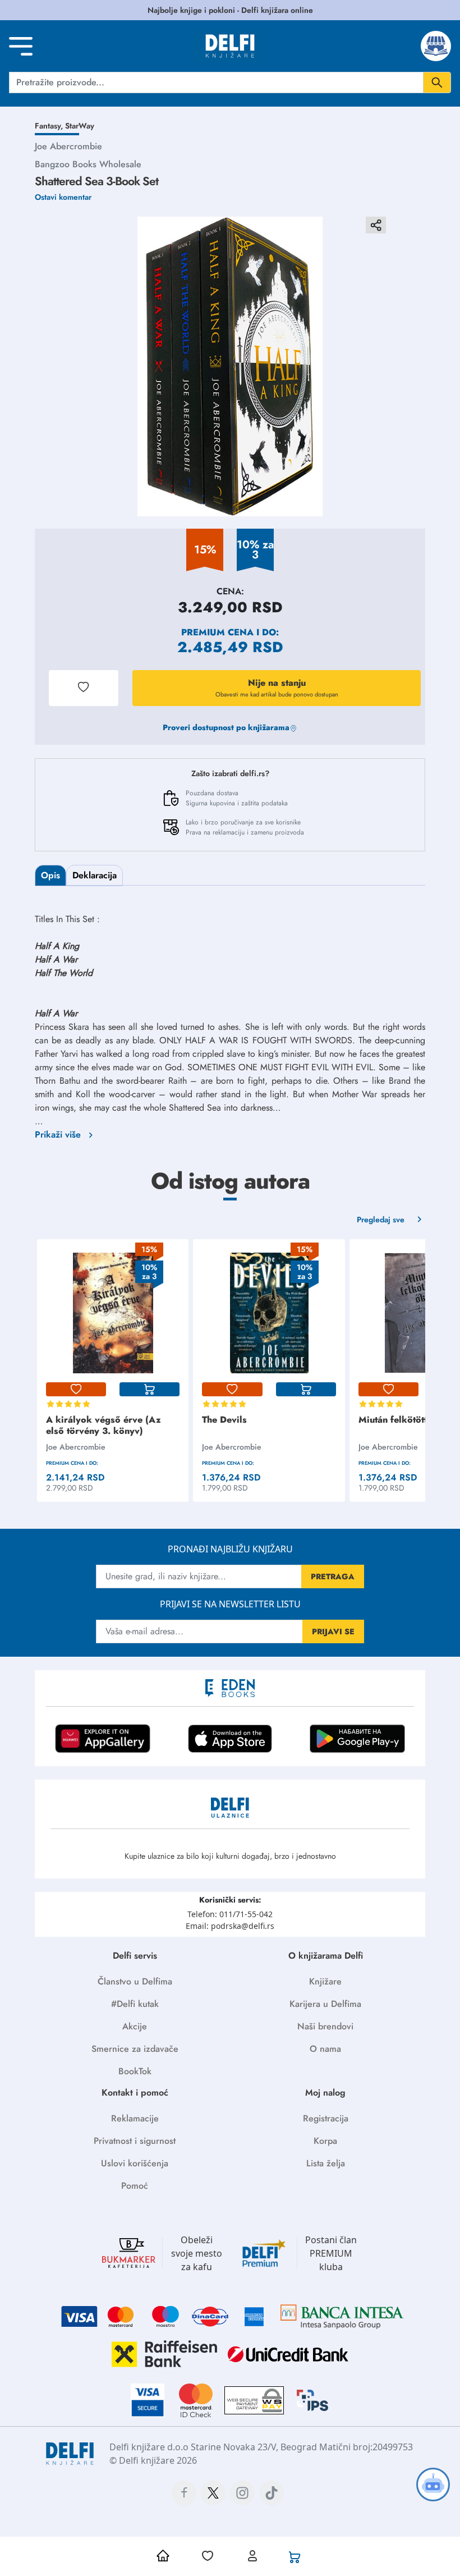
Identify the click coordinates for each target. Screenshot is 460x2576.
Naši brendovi (325, 2026)
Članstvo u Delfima (135, 1981)
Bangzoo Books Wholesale (88, 164)
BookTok (135, 2071)
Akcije (135, 2026)
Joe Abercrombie (68, 146)
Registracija (326, 2118)
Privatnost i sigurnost (135, 2141)
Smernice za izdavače (135, 2049)
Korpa (325, 2141)
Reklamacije (135, 2118)
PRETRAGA (333, 1576)
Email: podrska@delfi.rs (230, 1926)
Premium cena (217, 632)
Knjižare (325, 1981)
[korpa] (150, 1390)
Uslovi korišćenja (135, 2163)
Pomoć (135, 2186)
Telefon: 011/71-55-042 (230, 1914)
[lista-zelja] (76, 1390)
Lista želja (326, 2163)
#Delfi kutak (135, 2004)
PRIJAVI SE (333, 1631)
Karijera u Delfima (325, 2004)
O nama (325, 2049)
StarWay (80, 126)
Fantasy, (50, 126)
